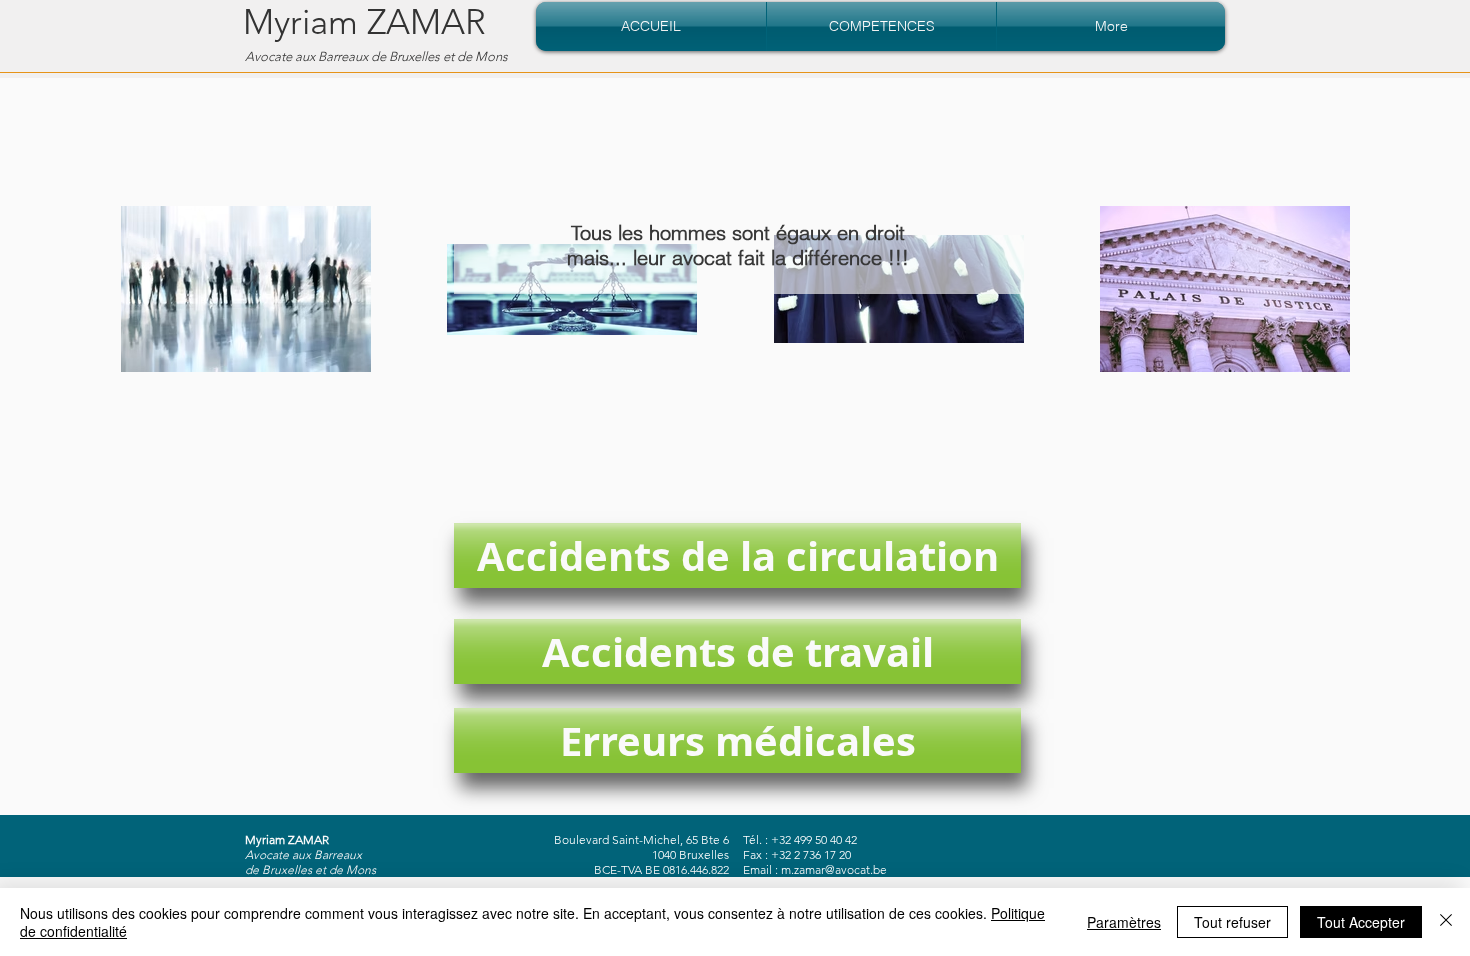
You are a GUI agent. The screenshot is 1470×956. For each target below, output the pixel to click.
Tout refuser (1232, 922)
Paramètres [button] (1124, 922)
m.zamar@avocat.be (834, 869)
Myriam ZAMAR (364, 21)
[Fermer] (1446, 922)
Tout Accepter (1361, 922)
